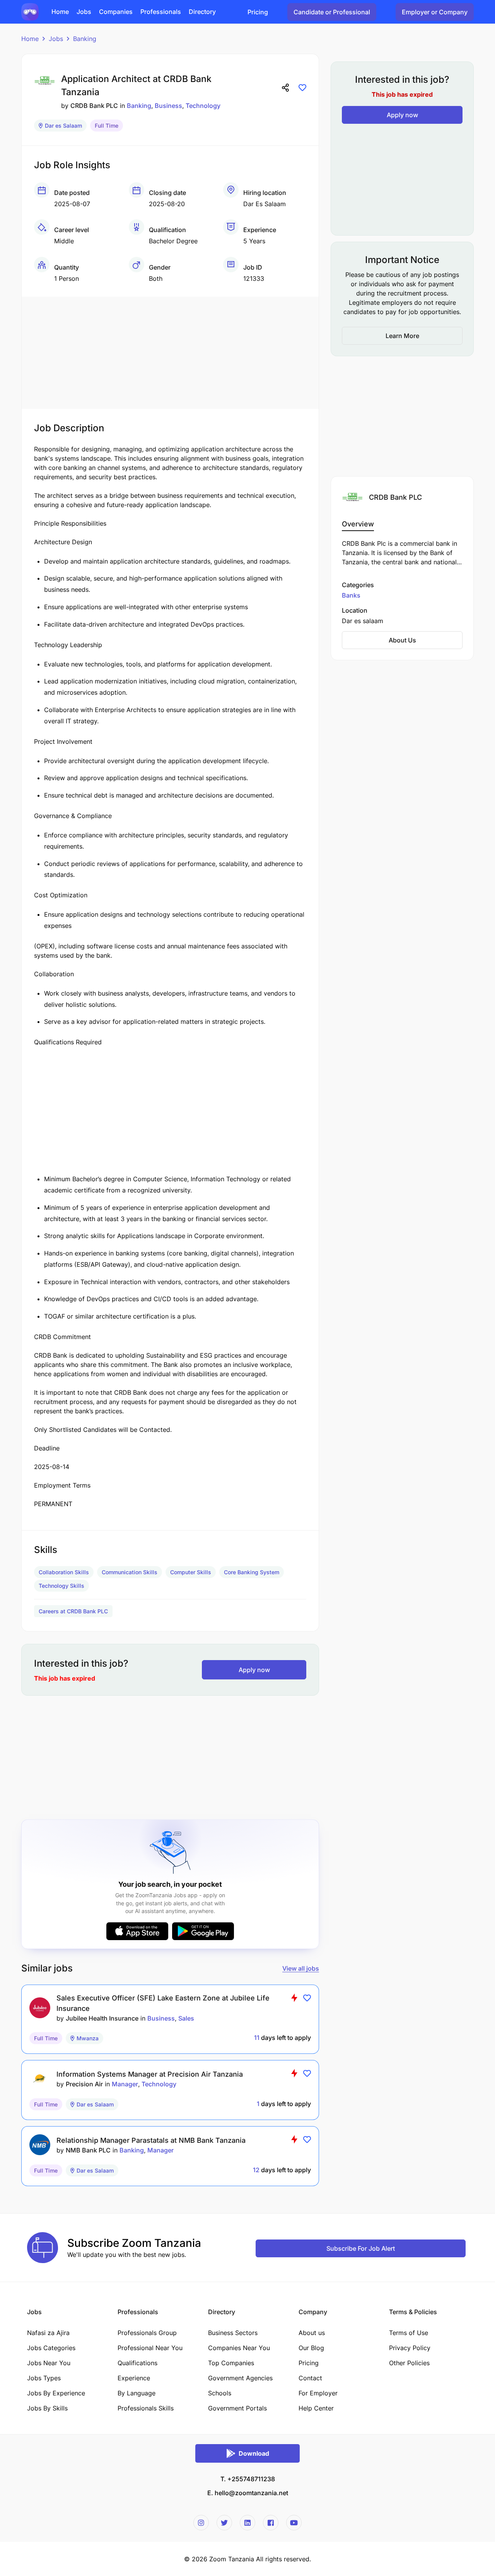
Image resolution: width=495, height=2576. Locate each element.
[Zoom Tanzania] (30, 11)
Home (30, 39)
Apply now (254, 1670)
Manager (125, 2084)
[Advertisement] (170, 351)
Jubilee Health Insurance (102, 2018)
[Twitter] (224, 2523)
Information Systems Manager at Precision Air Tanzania (150, 2074)
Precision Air (84, 2084)
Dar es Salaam (63, 126)
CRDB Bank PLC (94, 106)
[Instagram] (201, 2523)
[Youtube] (294, 2523)
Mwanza (88, 2038)
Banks (351, 595)
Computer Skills (191, 1572)
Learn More (402, 336)
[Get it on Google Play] (203, 1931)
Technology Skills (61, 1586)
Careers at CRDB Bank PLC (73, 1611)
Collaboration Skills (64, 1572)
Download (254, 2453)
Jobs (56, 39)
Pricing (258, 12)
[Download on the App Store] (137, 1931)
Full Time (107, 126)
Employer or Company (435, 12)
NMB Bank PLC (88, 2150)
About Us (402, 640)
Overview (358, 524)
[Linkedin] (247, 2523)
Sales (186, 2018)
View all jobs (301, 1968)
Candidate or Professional (332, 12)
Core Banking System (252, 1572)
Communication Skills (130, 1572)
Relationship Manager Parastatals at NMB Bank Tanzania (151, 2140)
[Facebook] (271, 2523)
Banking (85, 39)
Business (168, 106)
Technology (203, 106)
